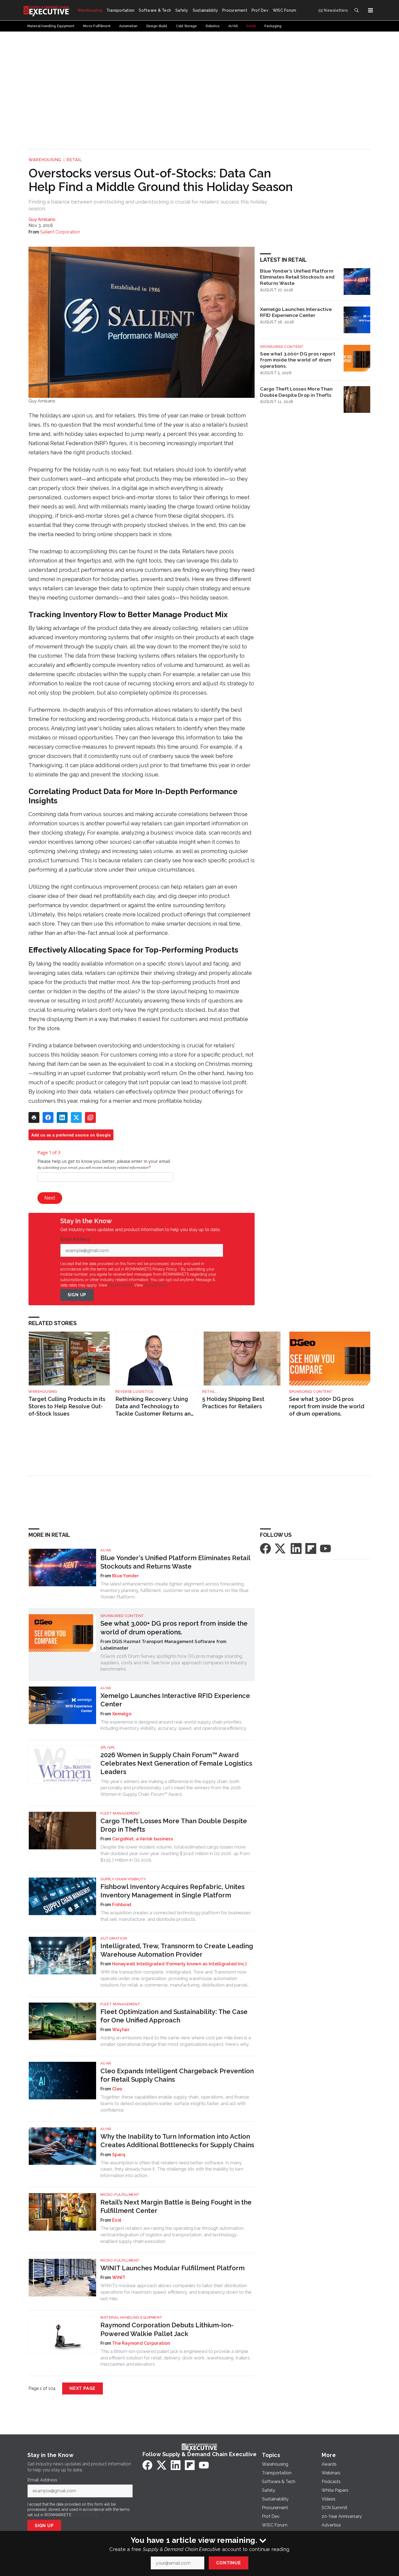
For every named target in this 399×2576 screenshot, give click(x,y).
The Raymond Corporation (141, 2343)
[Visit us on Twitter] (281, 1548)
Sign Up (77, 1295)
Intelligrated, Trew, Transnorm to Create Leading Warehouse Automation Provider (177, 1950)
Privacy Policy (156, 1285)
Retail (74, 160)
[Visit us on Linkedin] (296, 1548)
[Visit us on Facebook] (265, 1548)
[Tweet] (76, 1117)
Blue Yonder (125, 1576)
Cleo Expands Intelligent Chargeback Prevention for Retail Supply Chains (177, 2075)
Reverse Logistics (134, 1392)
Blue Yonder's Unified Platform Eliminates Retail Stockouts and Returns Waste (297, 277)
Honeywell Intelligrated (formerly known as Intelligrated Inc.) (179, 1964)
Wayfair (121, 2030)
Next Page (83, 2388)
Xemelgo (122, 1714)
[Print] (34, 1117)
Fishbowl (122, 1905)
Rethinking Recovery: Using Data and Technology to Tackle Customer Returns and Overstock (155, 1406)
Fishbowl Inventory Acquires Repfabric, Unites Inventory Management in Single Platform (172, 1891)
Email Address (77, 1239)
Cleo (117, 2089)
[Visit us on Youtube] (325, 1548)
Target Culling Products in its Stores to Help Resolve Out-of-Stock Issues (67, 1406)
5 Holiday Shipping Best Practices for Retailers (233, 1403)
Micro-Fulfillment (120, 2195)
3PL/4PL (108, 1747)
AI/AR (106, 1550)
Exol (117, 2220)
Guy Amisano (42, 219)
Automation (114, 1938)
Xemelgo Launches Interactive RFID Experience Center (296, 312)
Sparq (119, 2155)
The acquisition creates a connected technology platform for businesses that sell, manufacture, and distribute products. (176, 1916)
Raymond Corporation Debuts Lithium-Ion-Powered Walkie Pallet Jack (167, 2329)
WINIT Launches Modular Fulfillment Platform (172, 2268)
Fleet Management (120, 1813)
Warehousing (45, 160)
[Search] (356, 10)
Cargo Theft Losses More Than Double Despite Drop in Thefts (296, 392)
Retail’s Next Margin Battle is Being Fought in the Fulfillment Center (176, 2206)
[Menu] (370, 10)
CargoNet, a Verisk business (142, 1839)
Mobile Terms (120, 1285)
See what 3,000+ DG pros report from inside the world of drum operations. (298, 360)
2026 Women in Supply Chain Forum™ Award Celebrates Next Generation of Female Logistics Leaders (176, 1763)
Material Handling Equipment (132, 2317)
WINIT (119, 2277)
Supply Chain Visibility (123, 1879)
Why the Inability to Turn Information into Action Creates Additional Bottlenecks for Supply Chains (177, 2141)
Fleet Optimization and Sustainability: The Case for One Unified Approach (174, 2016)
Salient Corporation (60, 232)
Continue (228, 2563)
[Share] (48, 1117)
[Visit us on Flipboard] (311, 1548)
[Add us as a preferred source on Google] (90, 1117)
